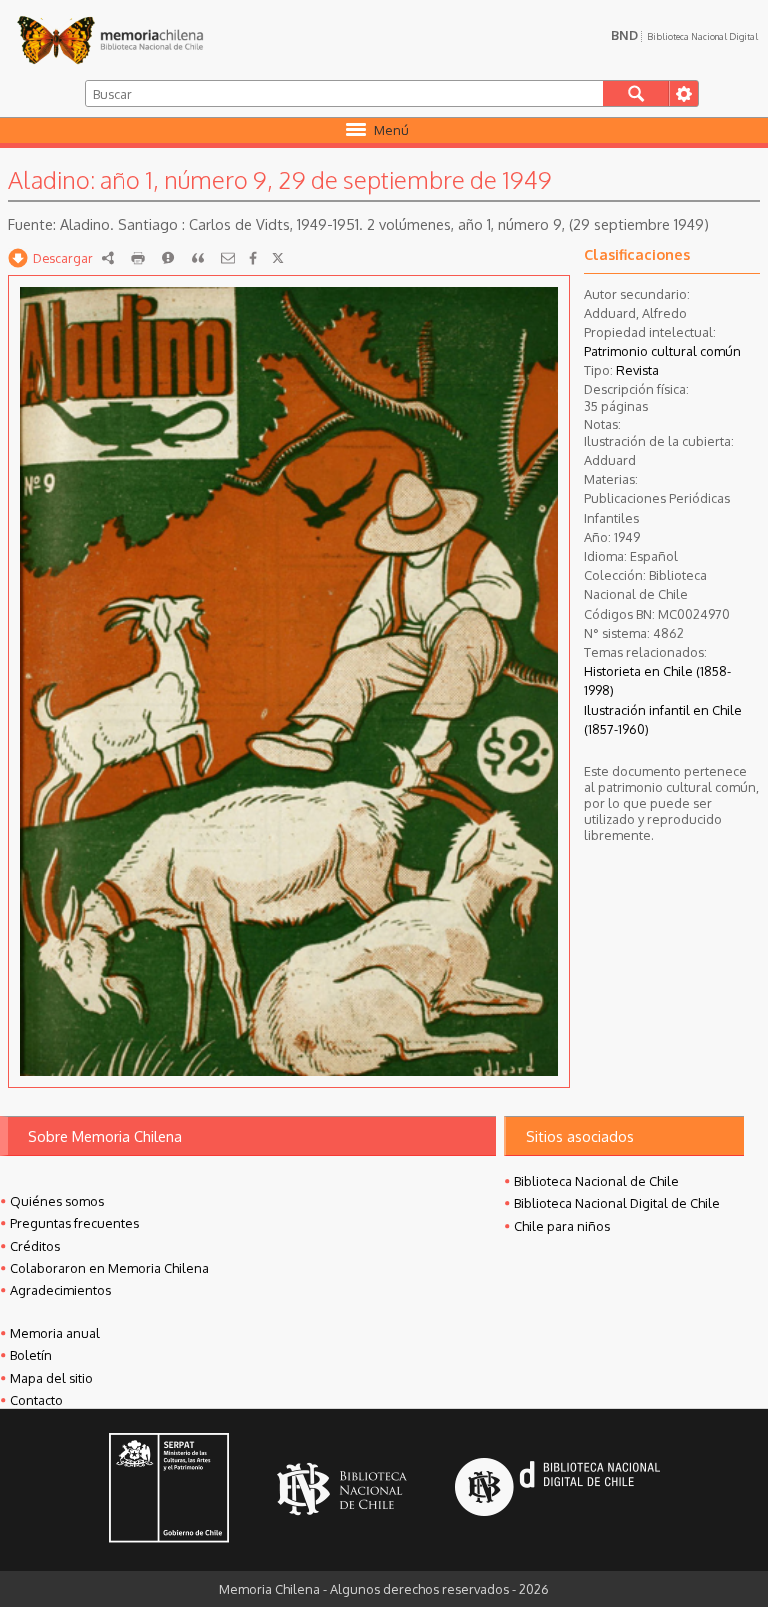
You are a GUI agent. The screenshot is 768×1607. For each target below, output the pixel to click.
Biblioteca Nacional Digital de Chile (617, 1203)
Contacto (36, 1400)
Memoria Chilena (110, 40)
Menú (391, 130)
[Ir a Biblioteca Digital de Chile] (557, 1489)
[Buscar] (636, 93)
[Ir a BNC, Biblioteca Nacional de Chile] (342, 1489)
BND (684, 35)
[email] (228, 258)
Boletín (31, 1355)
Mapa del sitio (51, 1378)
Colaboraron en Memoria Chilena (109, 1268)
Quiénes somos (57, 1201)
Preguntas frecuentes (74, 1223)
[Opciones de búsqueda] (683, 93)
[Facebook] (253, 258)
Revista (637, 370)
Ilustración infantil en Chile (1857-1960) (663, 719)
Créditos (35, 1246)
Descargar (63, 258)
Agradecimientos (60, 1290)
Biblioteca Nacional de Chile (596, 1181)
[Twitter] (278, 258)
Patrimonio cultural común (662, 351)
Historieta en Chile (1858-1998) (657, 680)
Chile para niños (562, 1226)
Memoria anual (55, 1333)
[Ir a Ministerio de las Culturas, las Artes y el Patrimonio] (169, 1490)
